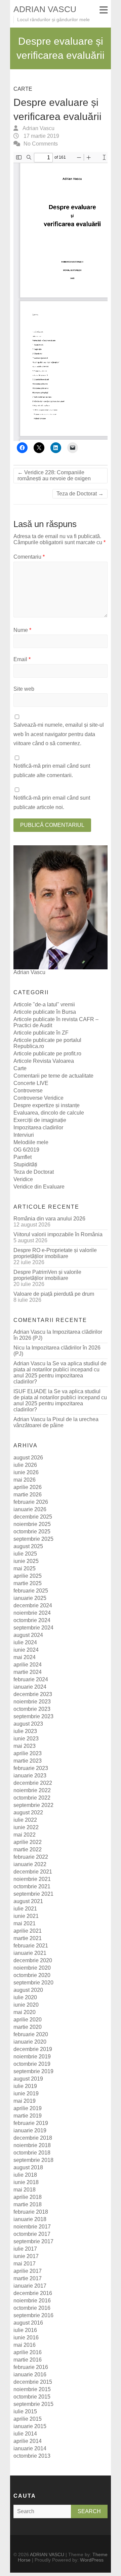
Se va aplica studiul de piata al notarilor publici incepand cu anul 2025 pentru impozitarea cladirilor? (60, 1373)
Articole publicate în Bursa (45, 1012)
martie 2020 (28, 2027)
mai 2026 (25, 1480)
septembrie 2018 (33, 2160)
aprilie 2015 (28, 2419)
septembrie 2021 (33, 1894)
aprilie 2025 (28, 1576)
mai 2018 (25, 2190)
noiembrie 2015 (32, 2389)
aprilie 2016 (28, 2352)
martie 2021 (28, 1938)
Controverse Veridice (38, 1098)
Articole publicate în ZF (41, 1033)
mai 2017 (25, 2264)
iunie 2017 (26, 2256)
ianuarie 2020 (30, 2042)
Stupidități (25, 1164)
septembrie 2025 (33, 1539)
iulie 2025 (25, 1554)
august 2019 (28, 2079)
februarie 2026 (31, 1502)
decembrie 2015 (33, 2382)
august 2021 (28, 1901)
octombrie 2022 (32, 1798)
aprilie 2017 (28, 2271)
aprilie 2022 (28, 1842)
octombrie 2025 (32, 1532)
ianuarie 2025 (30, 1598)
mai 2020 (25, 2012)
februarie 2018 (31, 2212)
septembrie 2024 (33, 1628)
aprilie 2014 (28, 2441)
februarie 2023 (31, 1768)
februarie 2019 (31, 2123)
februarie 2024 (31, 1679)
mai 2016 (25, 2345)
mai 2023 (25, 1746)
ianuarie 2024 (30, 1687)
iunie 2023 (26, 1739)
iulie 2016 (25, 2330)
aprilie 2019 (28, 2108)
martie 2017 (28, 2278)
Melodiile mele (31, 1142)
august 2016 (28, 2323)
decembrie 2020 (33, 1960)
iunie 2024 (26, 1650)
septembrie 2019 (33, 2071)
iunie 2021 (26, 1916)
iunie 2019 (26, 2094)
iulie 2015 (25, 2411)
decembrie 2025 (33, 1517)
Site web (24, 689)
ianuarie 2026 (30, 1509)
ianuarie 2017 (30, 2286)
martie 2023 (28, 1761)
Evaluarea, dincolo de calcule (49, 1113)
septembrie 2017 (33, 2241)
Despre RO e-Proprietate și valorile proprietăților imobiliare (55, 1253)
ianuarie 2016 (30, 2374)
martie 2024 (28, 1672)
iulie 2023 (25, 1731)
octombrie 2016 (32, 2308)
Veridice (23, 1179)
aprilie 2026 (28, 1487)
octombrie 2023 (32, 1709)
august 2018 (28, 2167)
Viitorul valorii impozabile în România (58, 1234)
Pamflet (23, 1157)
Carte (23, 89)
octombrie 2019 (32, 2064)
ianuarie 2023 (30, 1776)
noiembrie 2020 (32, 1968)
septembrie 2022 (33, 1805)
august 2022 (28, 1813)
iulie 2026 (25, 1465)
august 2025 (28, 1546)
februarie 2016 (31, 2367)
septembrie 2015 (33, 2404)
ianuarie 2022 (30, 1864)
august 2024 (28, 1635)
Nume (22, 630)
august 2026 (28, 1458)
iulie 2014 (25, 2434)
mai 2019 (25, 2101)
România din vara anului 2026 (49, 1219)
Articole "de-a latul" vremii (44, 1004)
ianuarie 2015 (30, 2426)
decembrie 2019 (33, 2049)
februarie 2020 (31, 2034)
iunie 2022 (26, 1827)
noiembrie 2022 (32, 1790)
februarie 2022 (31, 1857)
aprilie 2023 (28, 1753)
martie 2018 (28, 2204)
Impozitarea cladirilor (38, 1128)
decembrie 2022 (33, 1783)
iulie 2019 (25, 2086)
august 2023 (28, 1724)
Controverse (28, 1091)
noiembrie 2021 (32, 1879)
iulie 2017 (25, 2249)
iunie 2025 (26, 1561)
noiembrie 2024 (32, 1613)
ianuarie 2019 (30, 2130)
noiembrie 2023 (32, 1702)
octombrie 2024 (32, 1620)
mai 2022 (25, 1835)
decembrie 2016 (33, 2293)
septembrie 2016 (33, 2315)
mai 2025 (25, 1568)
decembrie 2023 (33, 1694)
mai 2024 (25, 1657)
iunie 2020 (26, 2005)
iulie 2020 (25, 1997)
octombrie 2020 (32, 1975)
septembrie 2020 (33, 1983)
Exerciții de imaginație (40, 1120)
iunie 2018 (26, 2182)
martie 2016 (28, 2360)
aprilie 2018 (28, 2197)
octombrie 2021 (32, 1886)
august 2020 (28, 1990)
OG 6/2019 (26, 1150)
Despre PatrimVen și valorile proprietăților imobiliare (47, 1275)
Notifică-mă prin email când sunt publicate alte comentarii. (52, 770)
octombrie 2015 (32, 2397)
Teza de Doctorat (80, 494)
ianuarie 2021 (30, 1953)
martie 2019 (28, 2116)
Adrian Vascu (38, 128)
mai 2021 (25, 1923)
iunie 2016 (26, 2338)
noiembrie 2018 (32, 2145)
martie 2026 (28, 1495)
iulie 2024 (25, 1642)
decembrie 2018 (33, 2138)
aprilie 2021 (28, 1931)
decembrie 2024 (33, 1605)
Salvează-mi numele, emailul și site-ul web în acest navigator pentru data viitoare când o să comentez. (59, 734)
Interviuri (24, 1135)
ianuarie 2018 (30, 2219)
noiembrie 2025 (32, 1524)
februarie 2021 (31, 1946)
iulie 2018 (25, 2175)
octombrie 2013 (32, 2456)
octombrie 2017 (32, 2234)
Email (22, 659)
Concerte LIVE (31, 1083)
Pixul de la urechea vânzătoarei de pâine (56, 1422)
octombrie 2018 (32, 2153)
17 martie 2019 (41, 136)
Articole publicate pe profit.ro (47, 1054)
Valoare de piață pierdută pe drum (54, 1294)
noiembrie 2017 (32, 2227)
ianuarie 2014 (30, 2448)
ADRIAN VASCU (45, 9)
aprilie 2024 (28, 1665)
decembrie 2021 (33, 1872)
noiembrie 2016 (32, 2301)
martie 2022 (28, 1849)
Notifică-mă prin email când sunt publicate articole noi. (52, 802)
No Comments (41, 144)
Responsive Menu (104, 10)
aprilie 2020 (28, 2020)
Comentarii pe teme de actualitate (53, 1076)
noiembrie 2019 (32, 2057)
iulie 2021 (25, 1909)
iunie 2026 (26, 1472)
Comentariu (29, 557)
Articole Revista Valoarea (44, 1061)
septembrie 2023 (33, 1716)
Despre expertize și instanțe (47, 1105)
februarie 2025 (31, 1591)
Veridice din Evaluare (39, 1187)
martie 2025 (28, 1583)
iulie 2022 (25, 1820)
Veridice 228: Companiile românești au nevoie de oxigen (54, 475)
